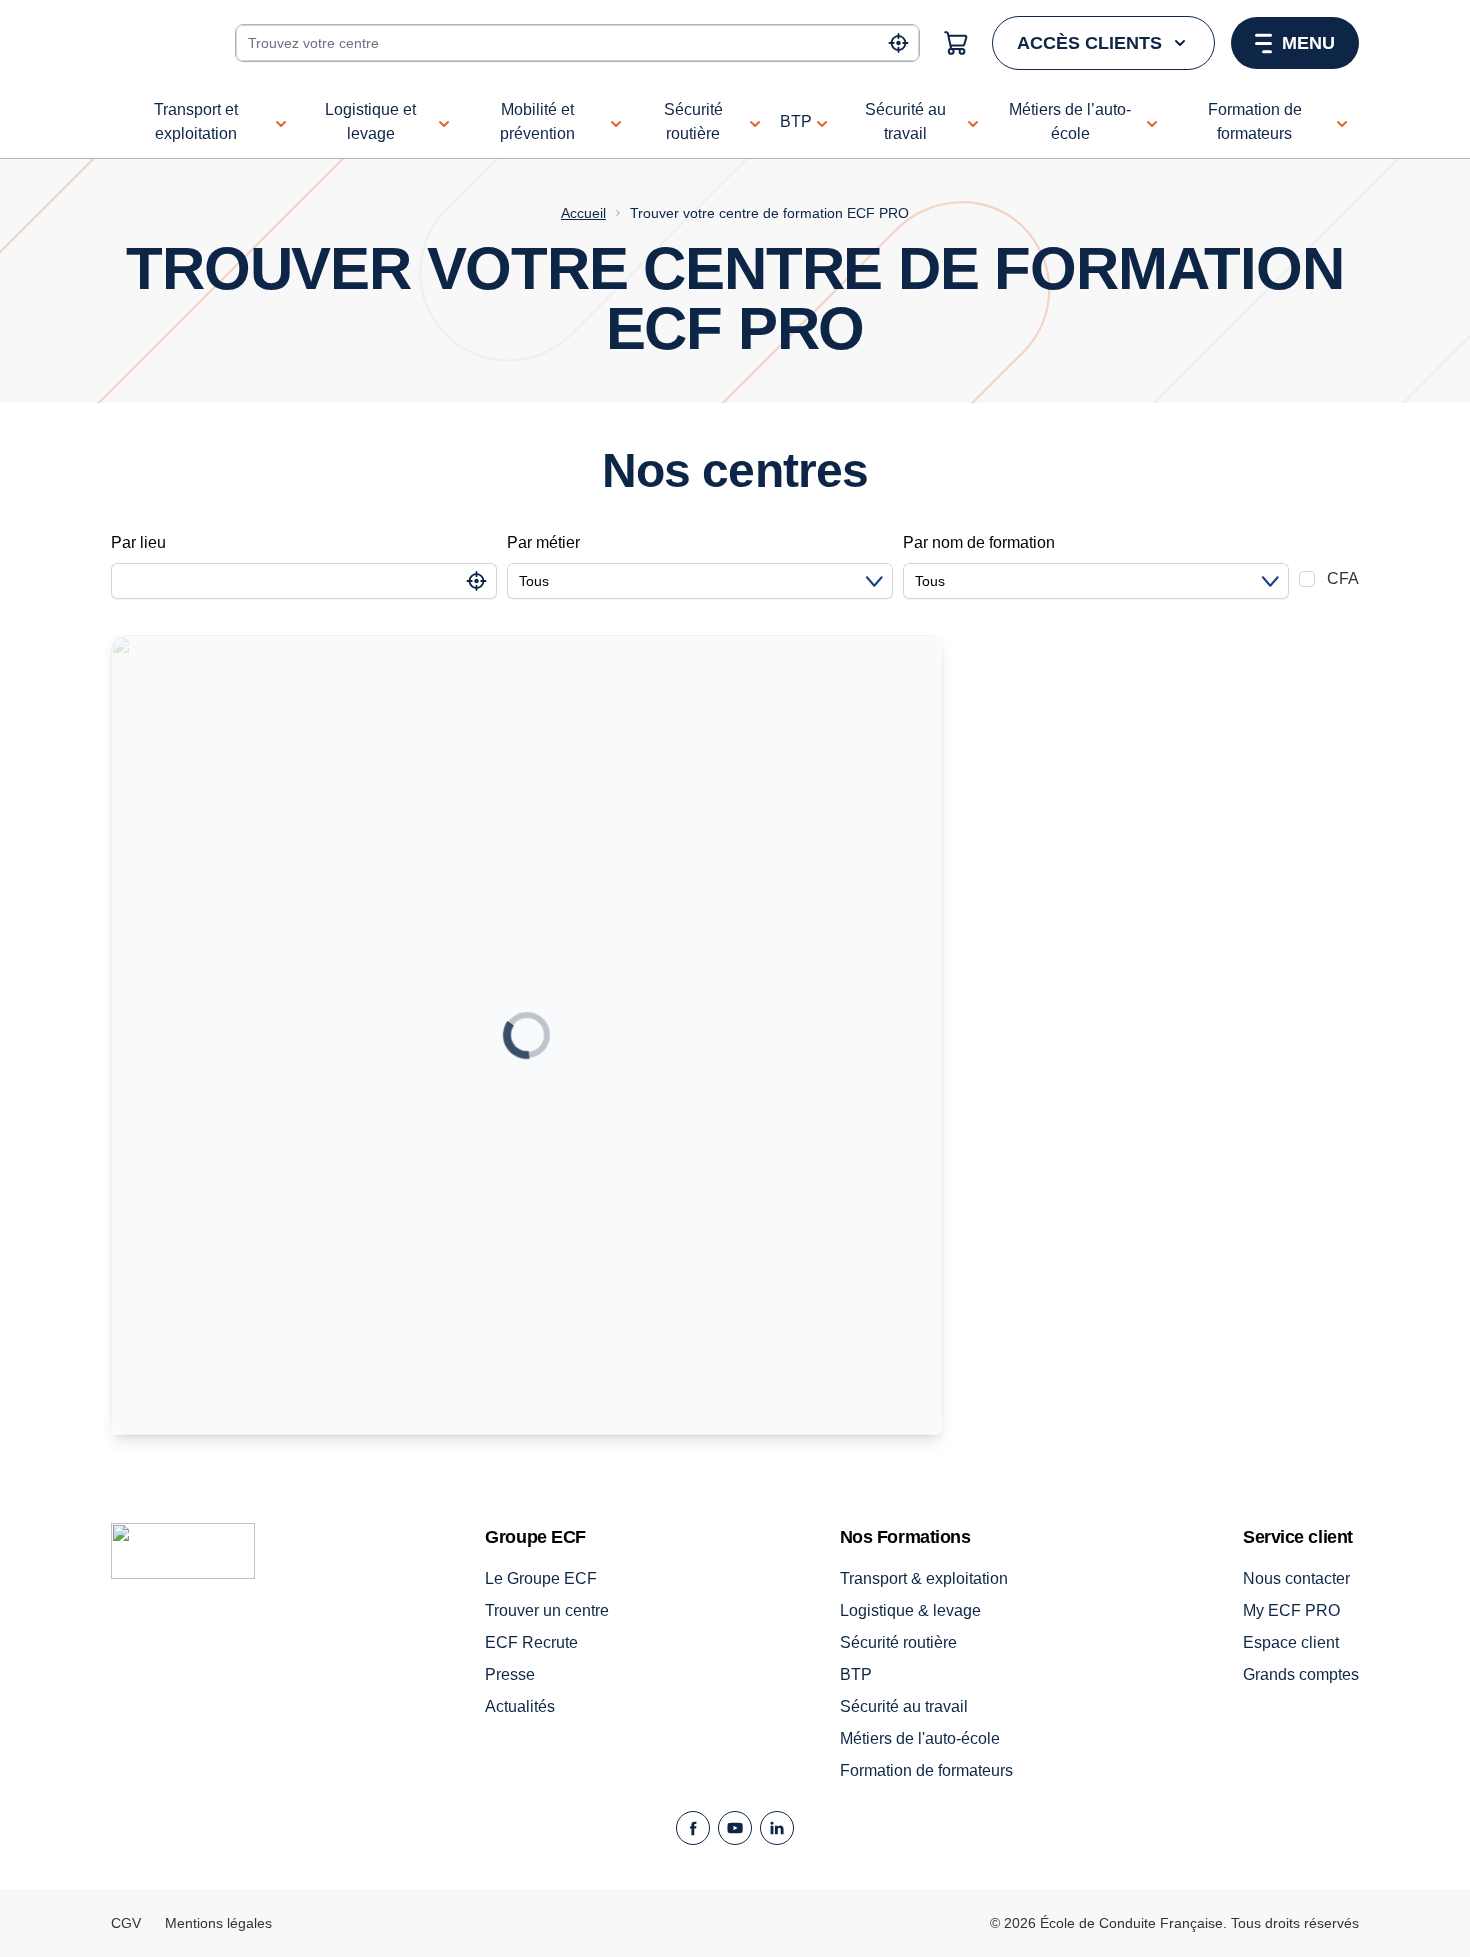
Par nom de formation (979, 542)
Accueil (583, 213)
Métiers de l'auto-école (920, 1738)
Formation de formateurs (926, 1770)
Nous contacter (1296, 1578)
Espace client (1291, 1642)
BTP (856, 1674)
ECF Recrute (531, 1642)
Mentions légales (218, 1923)
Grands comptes (1301, 1674)
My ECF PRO (1291, 1610)
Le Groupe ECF (541, 1578)
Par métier (543, 542)
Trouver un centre (547, 1610)
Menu (1308, 43)
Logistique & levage (910, 1610)
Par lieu (138, 542)
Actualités (520, 1706)
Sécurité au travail (904, 1706)
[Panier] (956, 43)
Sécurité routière (898, 1642)
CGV (126, 1923)
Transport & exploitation (924, 1578)
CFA (1343, 578)
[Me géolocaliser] (898, 43)
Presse (510, 1674)
